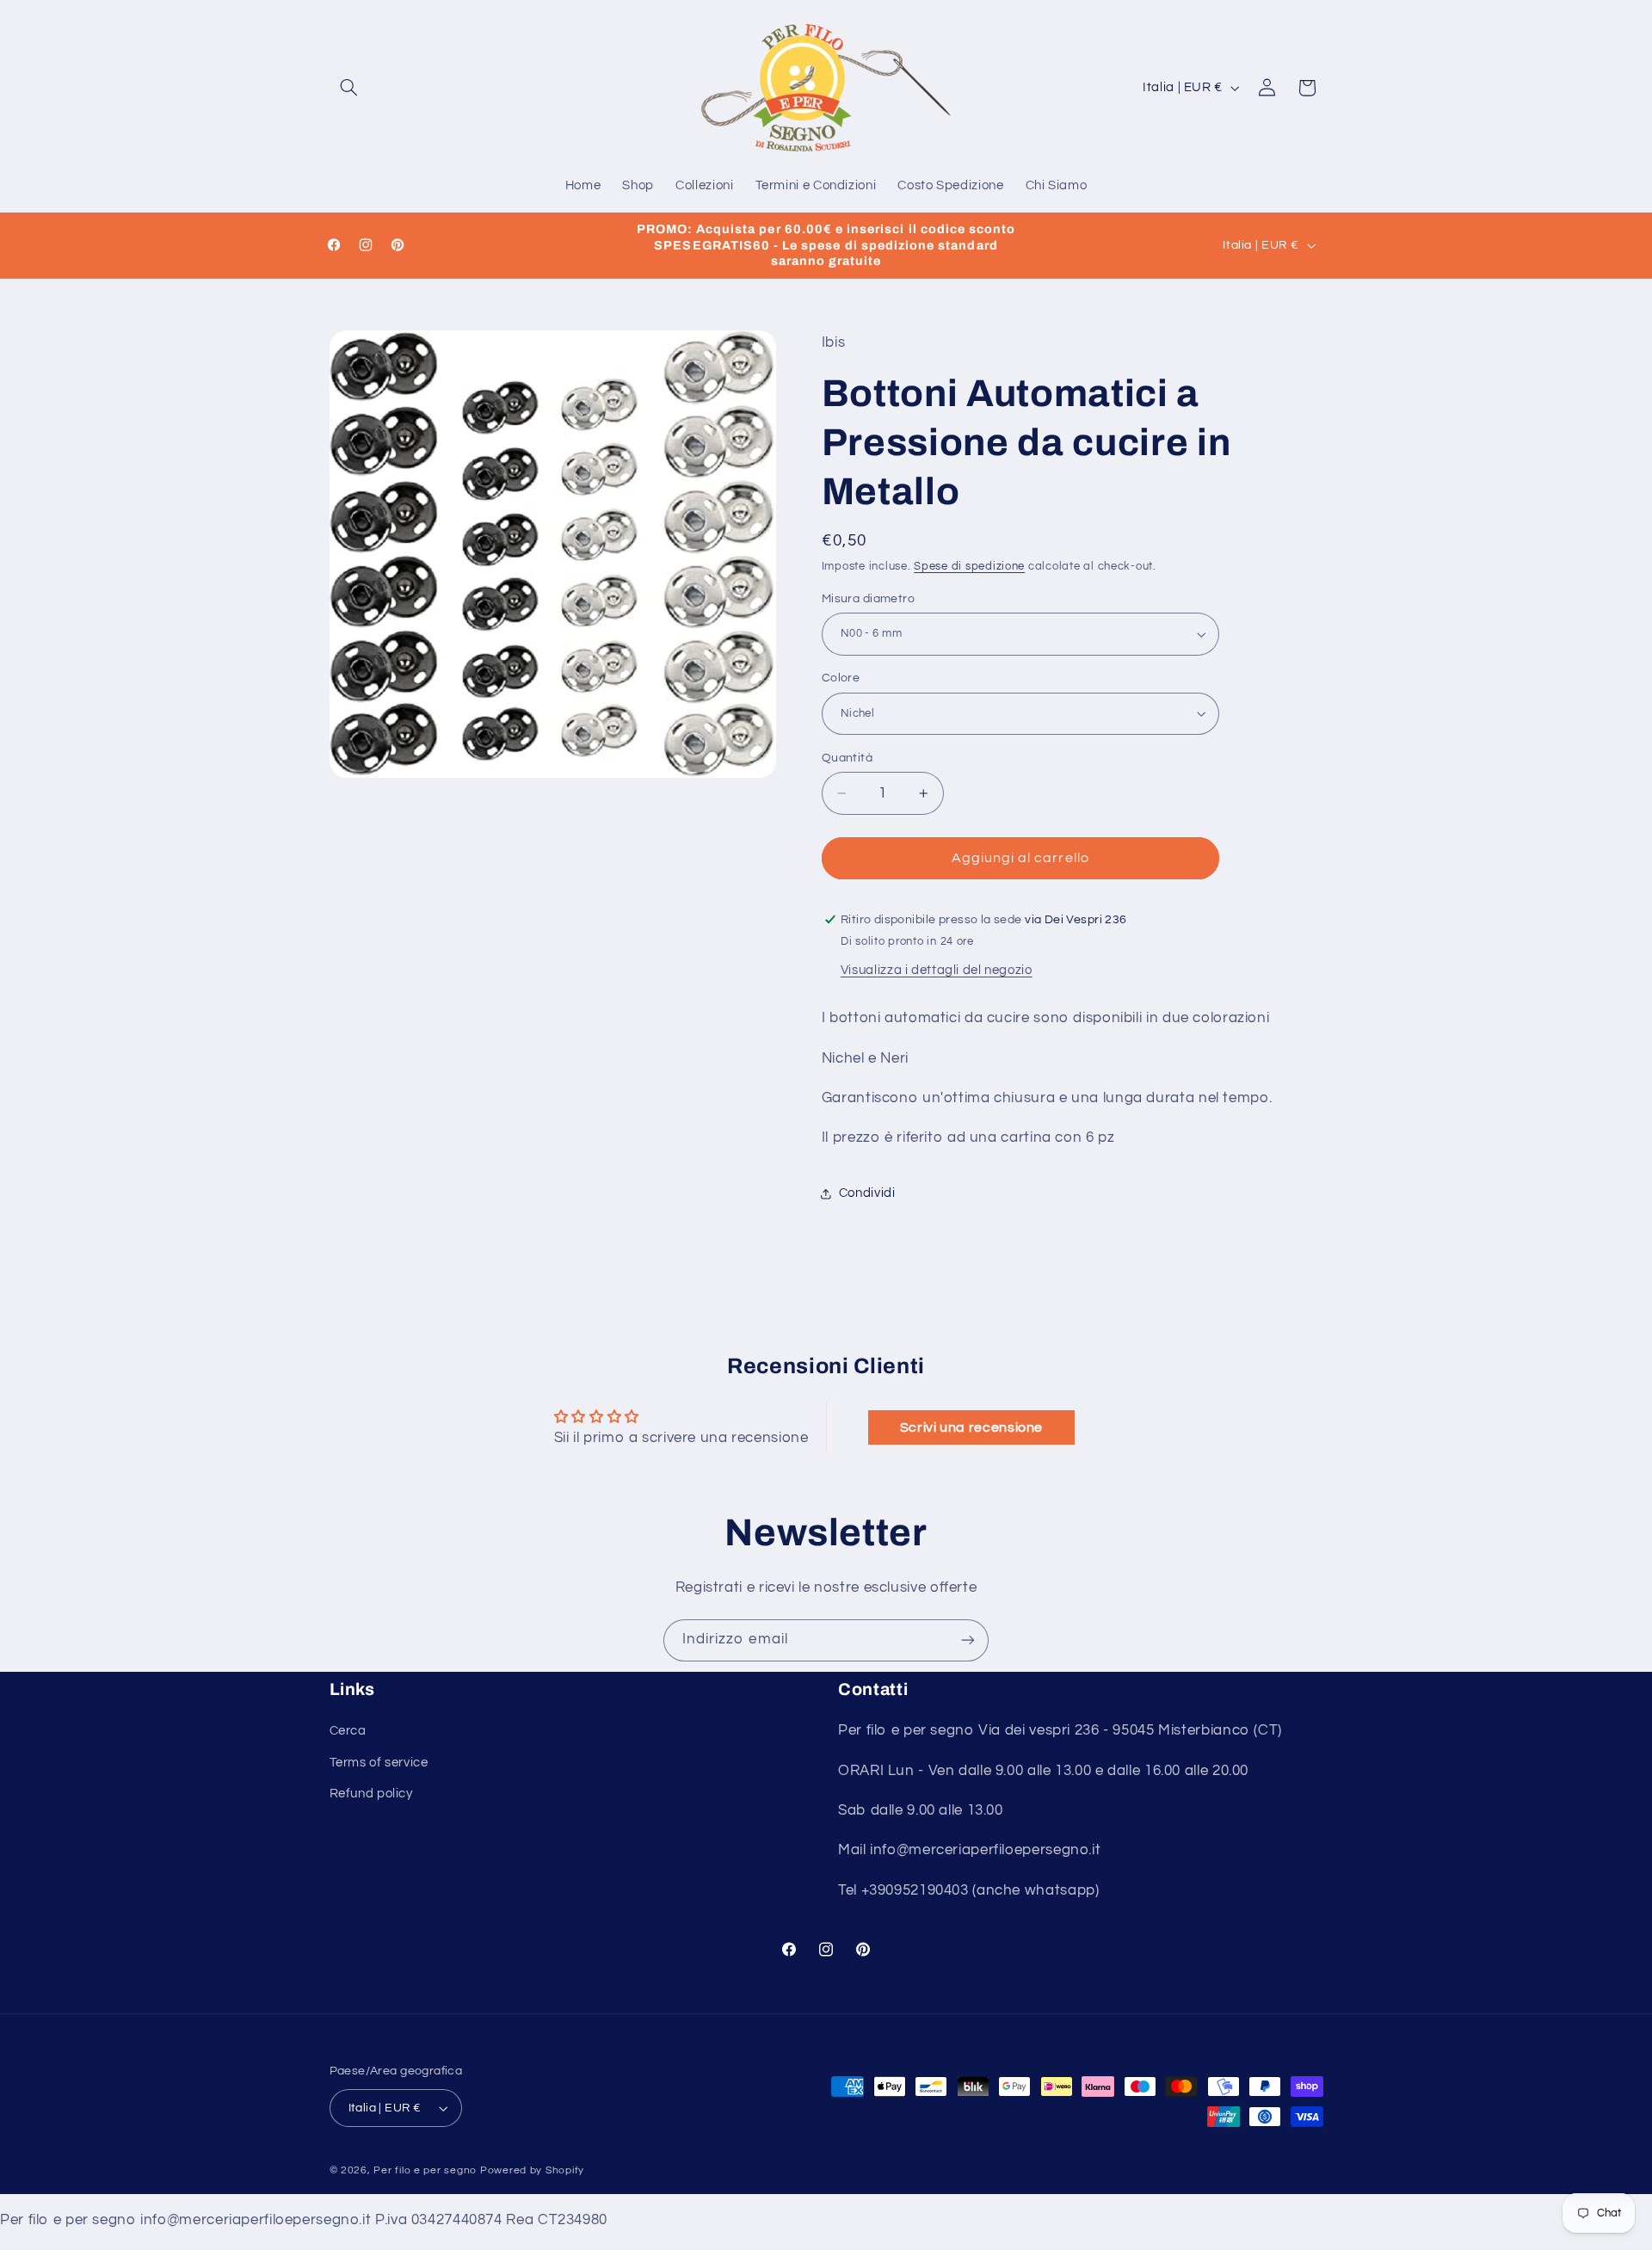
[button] (349, 88)
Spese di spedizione (969, 567)
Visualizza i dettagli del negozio (937, 970)
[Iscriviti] (968, 1640)
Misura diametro (868, 599)
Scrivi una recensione (971, 1427)
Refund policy (371, 1794)
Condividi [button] (867, 1193)
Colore (841, 678)
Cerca (348, 1731)
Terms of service (379, 1763)
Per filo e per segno (425, 2170)
